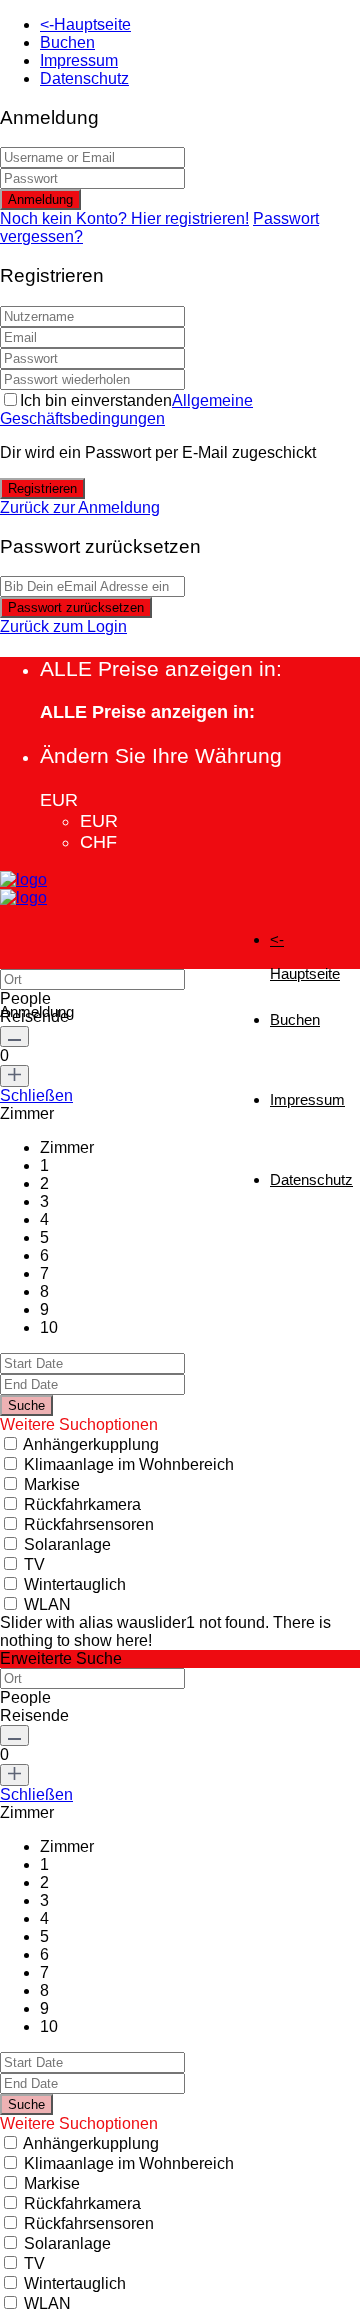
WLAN (47, 1604)
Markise (52, 1484)
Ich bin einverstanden (126, 409)
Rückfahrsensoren (89, 1524)
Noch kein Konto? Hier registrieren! (124, 218)
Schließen (36, 1095)
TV (34, 1564)
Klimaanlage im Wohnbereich (129, 1464)
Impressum (79, 60)
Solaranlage (67, 1544)
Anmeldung (40, 199)
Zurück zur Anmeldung (80, 507)
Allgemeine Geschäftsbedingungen (126, 409)
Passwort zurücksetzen (76, 607)
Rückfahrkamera (82, 1504)
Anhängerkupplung (91, 1444)
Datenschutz (84, 78)
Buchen (67, 42)
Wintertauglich (75, 1584)
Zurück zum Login (63, 626)
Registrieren (42, 488)
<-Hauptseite (85, 24)
